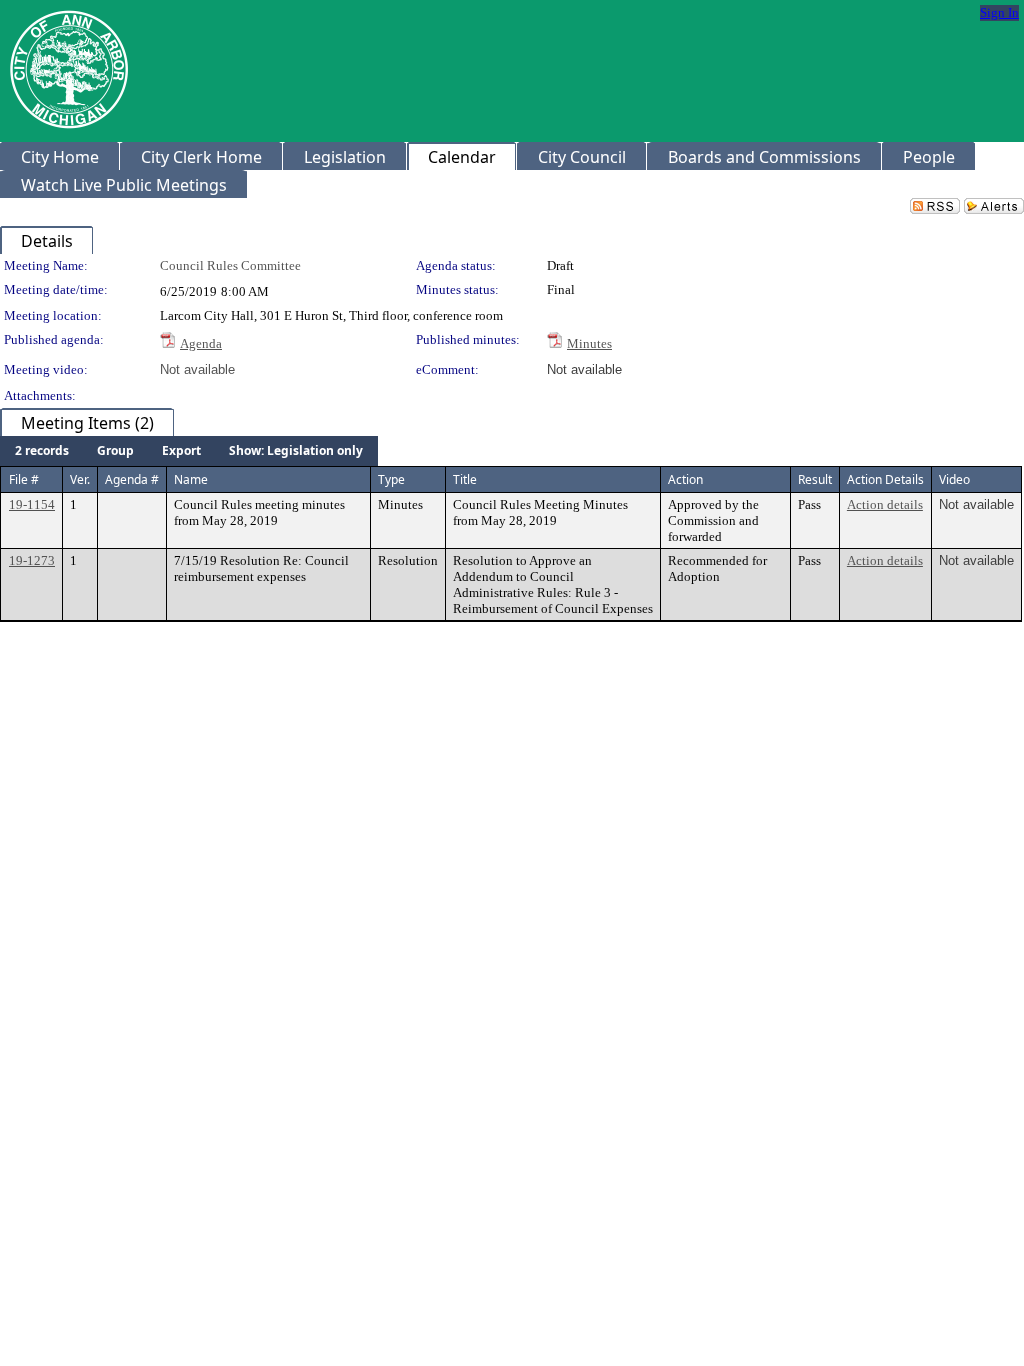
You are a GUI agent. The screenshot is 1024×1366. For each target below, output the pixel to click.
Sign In (999, 12)
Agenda (201, 343)
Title (465, 479)
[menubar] (189, 451)
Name (191, 479)
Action (685, 479)
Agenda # (132, 479)
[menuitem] (42, 451)
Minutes (589, 343)
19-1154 (32, 504)
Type (391, 479)
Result (815, 479)
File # (24, 479)
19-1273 (32, 560)
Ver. (80, 479)
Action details (885, 504)
